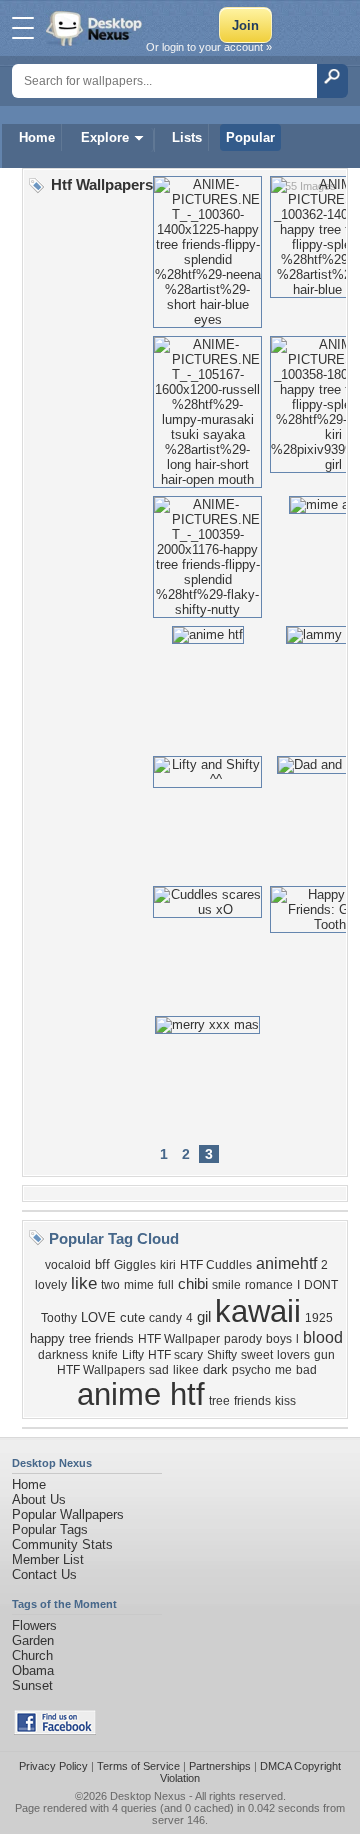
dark (215, 1369)
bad (306, 1370)
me (283, 1370)
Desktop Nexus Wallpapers (96, 28)
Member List (48, 1559)
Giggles (135, 1265)
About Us (39, 1499)
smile (226, 1285)
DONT (321, 1285)
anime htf (141, 1394)
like (84, 1283)
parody (243, 1339)
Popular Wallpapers (68, 1514)
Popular (250, 137)
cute (132, 1317)
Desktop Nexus (148, 1796)
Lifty (133, 1355)
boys (279, 1339)
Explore (105, 137)
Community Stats (62, 1544)
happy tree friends (82, 1338)
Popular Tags (50, 1529)
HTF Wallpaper (179, 1339)
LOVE (98, 1317)
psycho (251, 1370)
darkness (63, 1355)
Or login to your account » (209, 47)
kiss (285, 1401)
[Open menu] (23, 28)
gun (324, 1355)
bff (102, 1264)
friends (252, 1401)
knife (105, 1355)
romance (269, 1285)
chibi (193, 1284)
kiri (168, 1265)
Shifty (222, 1355)
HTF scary (175, 1355)
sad (159, 1370)
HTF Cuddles (216, 1265)
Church (32, 1655)
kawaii (258, 1311)
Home (37, 137)
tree (219, 1401)
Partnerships (220, 1766)
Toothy (59, 1318)
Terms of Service (138, 1766)
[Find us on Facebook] (55, 1730)
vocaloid (68, 1265)
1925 (319, 1318)
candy (165, 1318)
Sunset (32, 1685)
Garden (33, 1640)
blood (323, 1337)
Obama (33, 1670)
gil (204, 1317)
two (110, 1285)
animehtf (286, 1263)
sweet (257, 1355)
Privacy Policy (53, 1766)
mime (139, 1285)
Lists (187, 137)
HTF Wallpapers (101, 1370)
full (166, 1285)
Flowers (34, 1625)
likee (186, 1370)
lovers (293, 1355)
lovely (51, 1285)
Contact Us (44, 1574)
